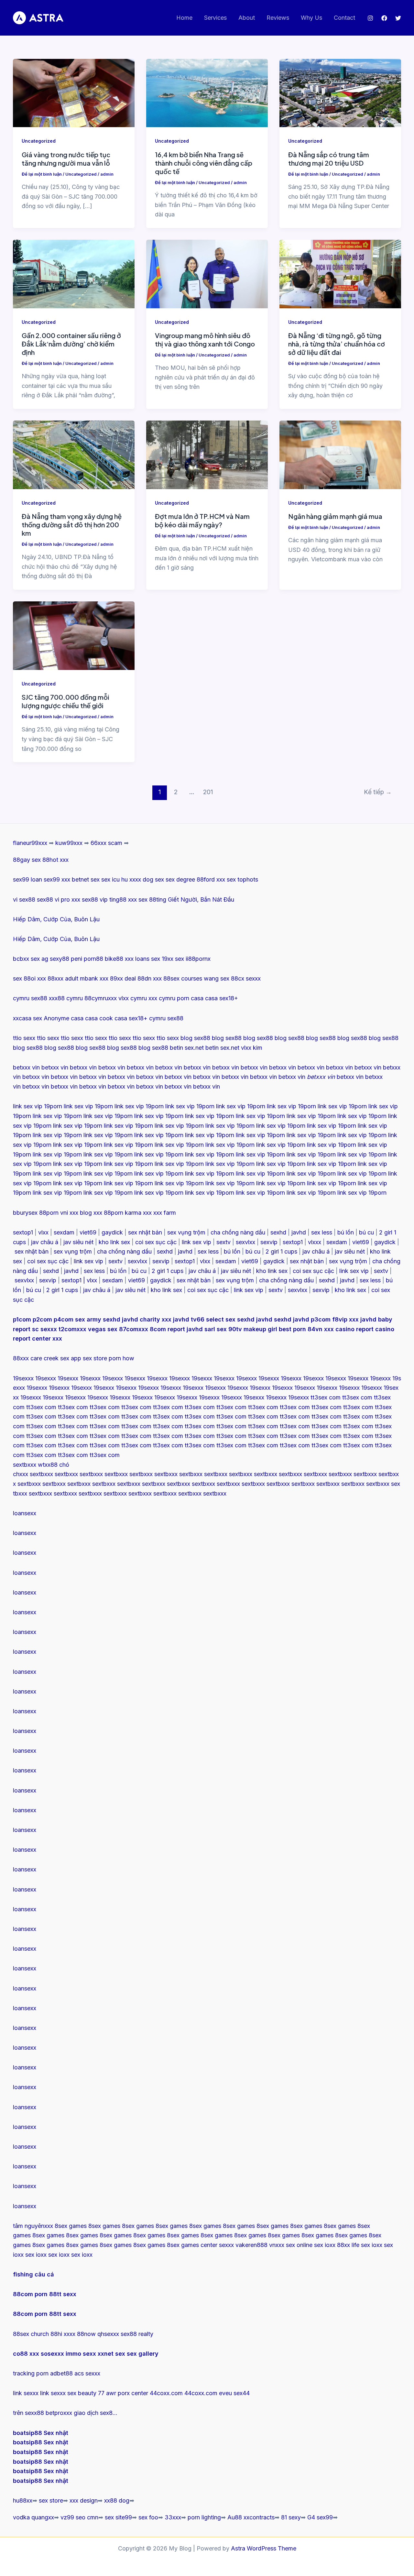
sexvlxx (245, 1242)
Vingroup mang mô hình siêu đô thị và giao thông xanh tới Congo (205, 340)
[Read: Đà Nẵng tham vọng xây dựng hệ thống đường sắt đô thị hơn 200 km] (74, 454)
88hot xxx (55, 860)
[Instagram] (370, 18)
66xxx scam (106, 843)
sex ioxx (325, 2245)
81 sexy (291, 2517)
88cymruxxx (101, 998)
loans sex (148, 959)
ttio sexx (24, 1038)
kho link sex (114, 1242)
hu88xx (23, 2500)
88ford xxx (211, 879)
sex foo (148, 2517)
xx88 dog (117, 2500)
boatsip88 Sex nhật (41, 2433)
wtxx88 (48, 1465)
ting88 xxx (123, 899)
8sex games (71, 2226)
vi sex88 (24, 899)
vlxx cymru (133, 998)
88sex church (31, 2334)
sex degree (180, 879)
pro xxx (71, 899)
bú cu (366, 1232)
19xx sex (173, 959)
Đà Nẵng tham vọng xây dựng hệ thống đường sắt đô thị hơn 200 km (72, 525)
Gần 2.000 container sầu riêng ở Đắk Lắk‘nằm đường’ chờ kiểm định (71, 344)
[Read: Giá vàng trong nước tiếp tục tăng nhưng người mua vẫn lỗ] (74, 93)
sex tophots (242, 879)
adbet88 (61, 2373)
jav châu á (45, 1242)
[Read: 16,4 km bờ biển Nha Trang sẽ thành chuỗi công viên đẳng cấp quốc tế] (207, 93)
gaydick (112, 1232)
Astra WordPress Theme (264, 2548)
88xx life (348, 2245)
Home (184, 18)
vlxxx (315, 1242)
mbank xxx (94, 978)
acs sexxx (87, 2373)
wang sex (217, 978)
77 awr (107, 2393)
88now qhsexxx (98, 2334)
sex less (322, 1232)
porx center (133, 2393)
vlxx (43, 1232)
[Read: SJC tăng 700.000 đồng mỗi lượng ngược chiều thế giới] (74, 635)
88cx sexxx (246, 978)
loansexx (25, 1513)
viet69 (88, 1232)
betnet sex (86, 879)
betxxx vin (26, 1067)
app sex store (89, 1358)
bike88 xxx (119, 959)
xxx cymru (162, 998)
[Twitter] (398, 18)
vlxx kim (252, 1048)
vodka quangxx (33, 2517)
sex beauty (82, 2393)
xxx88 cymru (66, 998)
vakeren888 (251, 2245)
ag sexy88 (55, 959)
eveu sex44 (234, 2393)
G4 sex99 (320, 2517)
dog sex (153, 879)
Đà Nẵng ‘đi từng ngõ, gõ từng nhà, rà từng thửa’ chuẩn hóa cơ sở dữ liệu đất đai (337, 344)
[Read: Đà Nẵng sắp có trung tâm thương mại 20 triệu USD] (340, 93)
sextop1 (23, 1232)
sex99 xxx (57, 879)
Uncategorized (39, 141)
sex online (299, 2245)
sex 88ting (152, 899)
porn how (121, 1358)
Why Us (311, 18)
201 (208, 792)
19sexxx (23, 1378)
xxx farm (165, 1213)
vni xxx (69, 1213)
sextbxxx (25, 1465)
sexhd (278, 1232)
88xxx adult (63, 978)
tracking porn (31, 2373)
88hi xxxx (63, 2334)
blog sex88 (195, 1038)
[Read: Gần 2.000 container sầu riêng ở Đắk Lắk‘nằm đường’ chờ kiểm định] (74, 274)
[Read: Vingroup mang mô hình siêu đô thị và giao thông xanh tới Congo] (207, 274)
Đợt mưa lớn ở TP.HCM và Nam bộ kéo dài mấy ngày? (202, 520)
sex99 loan (27, 879)
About (247, 18)
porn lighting (204, 2517)
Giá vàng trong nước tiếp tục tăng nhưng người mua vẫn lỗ (66, 159)
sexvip (269, 1242)
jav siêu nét (78, 1242)
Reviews (278, 18)
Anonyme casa (64, 1018)
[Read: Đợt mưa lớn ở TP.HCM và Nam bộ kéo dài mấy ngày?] (207, 454)
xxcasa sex (27, 1018)
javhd (299, 1232)
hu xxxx (131, 879)
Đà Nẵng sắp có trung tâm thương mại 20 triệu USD (329, 159)
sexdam (64, 1232)
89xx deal (123, 978)
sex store (51, 2500)
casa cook (99, 1018)
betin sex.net (187, 1048)
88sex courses (183, 978)
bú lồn (346, 1232)
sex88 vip (95, 899)
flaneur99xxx (30, 843)
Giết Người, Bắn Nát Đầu (201, 899)
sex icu (110, 879)
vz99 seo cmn (79, 2517)
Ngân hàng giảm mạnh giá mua (335, 516)
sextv (223, 1242)
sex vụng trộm (186, 1232)
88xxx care (27, 1358)
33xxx (173, 2517)
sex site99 (118, 2517)
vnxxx (277, 2245)
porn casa (190, 998)
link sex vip (196, 1242)
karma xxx (138, 1213)
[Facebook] (384, 18)
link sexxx (26, 2393)
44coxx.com (166, 2393)
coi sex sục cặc (156, 1242)
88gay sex (27, 860)
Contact (344, 18)
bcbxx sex (26, 959)
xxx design (84, 2500)
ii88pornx (198, 959)
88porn (49, 1213)
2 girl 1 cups (281, 1251)
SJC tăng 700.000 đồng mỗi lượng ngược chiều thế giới (65, 701)
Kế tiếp (378, 792)
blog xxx (91, 1213)
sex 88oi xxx (29, 978)
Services (215, 18)
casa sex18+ (222, 998)
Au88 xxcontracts (251, 2517)
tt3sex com (326, 1397)
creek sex (56, 1358)
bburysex (25, 1213)
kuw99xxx (69, 843)
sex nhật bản (145, 1232)
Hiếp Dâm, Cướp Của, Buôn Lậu (56, 919)
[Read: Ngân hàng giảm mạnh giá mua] (340, 454)
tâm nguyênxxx (33, 2226)
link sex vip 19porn (38, 1106)
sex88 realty (137, 2334)
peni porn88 (87, 959)
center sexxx (218, 2245)
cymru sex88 (30, 998)
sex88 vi (48, 899)
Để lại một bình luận (42, 174)
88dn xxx (150, 978)
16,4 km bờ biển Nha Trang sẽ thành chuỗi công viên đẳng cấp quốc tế (204, 163)
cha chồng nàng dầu (238, 1232)
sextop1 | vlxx (79, 1280)
